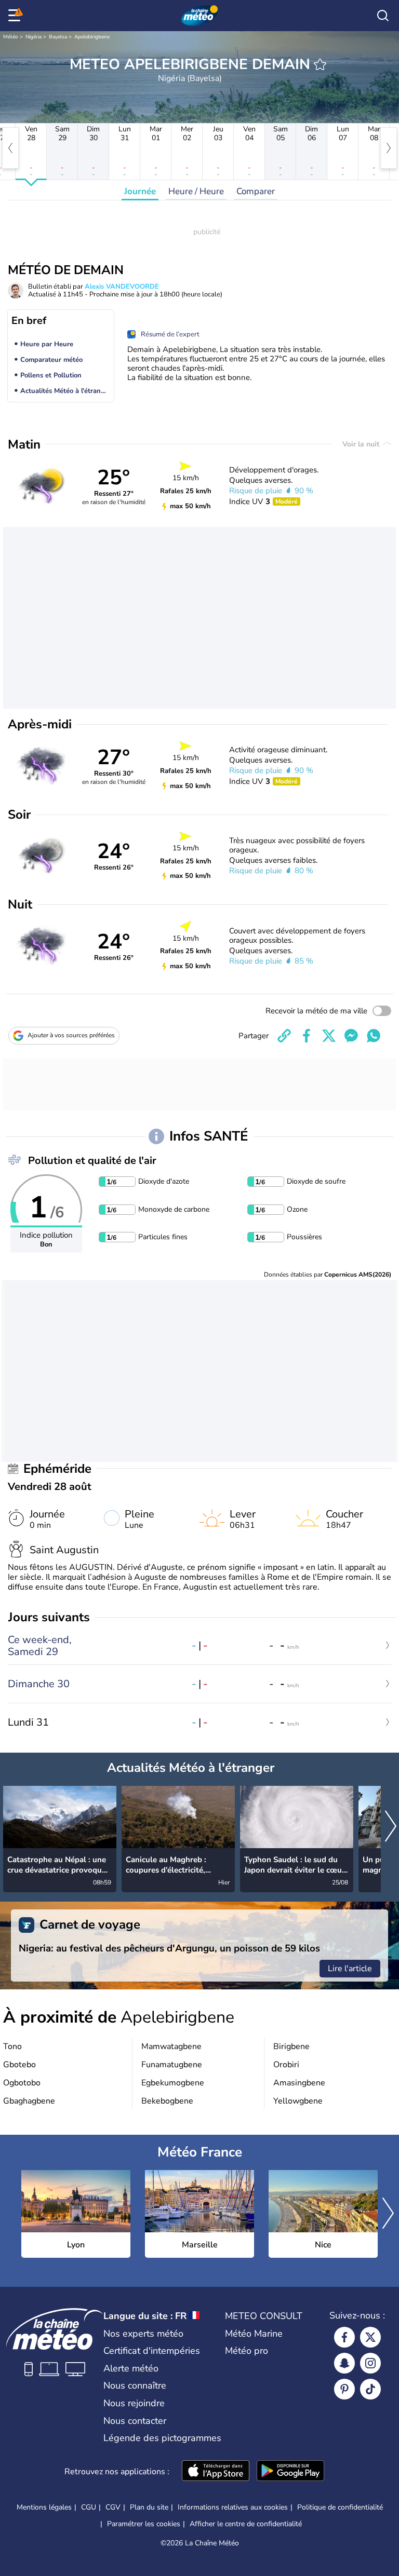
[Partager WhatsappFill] (374, 1036)
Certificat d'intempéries (152, 2351)
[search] (383, 16)
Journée (140, 191)
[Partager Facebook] (307, 1036)
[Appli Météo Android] (290, 2472)
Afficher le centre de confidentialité (246, 2524)
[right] (389, 148)
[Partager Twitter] (329, 1036)
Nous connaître (135, 2385)
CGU (89, 2507)
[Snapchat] (344, 2363)
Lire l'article (350, 1969)
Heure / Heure (196, 191)
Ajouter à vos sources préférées (71, 1035)
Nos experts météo (143, 2334)
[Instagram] (370, 2363)
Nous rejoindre (134, 2403)
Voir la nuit (362, 444)
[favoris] (320, 64)
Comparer (256, 191)
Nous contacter (135, 2421)
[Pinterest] (344, 2389)
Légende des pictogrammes (162, 2438)
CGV (113, 2507)
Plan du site (149, 2507)
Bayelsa (58, 37)
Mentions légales (44, 2507)
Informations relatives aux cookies (233, 2507)
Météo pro (247, 2351)
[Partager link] (284, 1036)
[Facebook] (344, 2337)
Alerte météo (131, 2368)
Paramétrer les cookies (144, 2524)
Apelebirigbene (92, 37)
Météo (11, 37)
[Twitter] (370, 2337)
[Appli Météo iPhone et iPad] (216, 2472)
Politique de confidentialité (340, 2507)
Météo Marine (254, 2334)
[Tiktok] (370, 2389)
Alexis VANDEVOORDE (122, 287)
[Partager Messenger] (351, 1036)
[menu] (16, 16)
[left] (10, 148)
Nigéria (34, 37)
